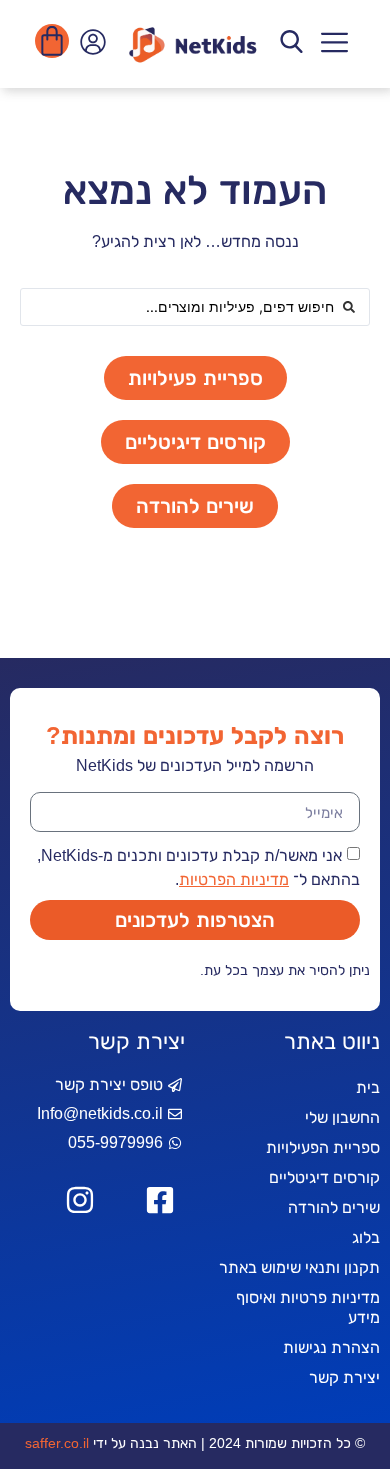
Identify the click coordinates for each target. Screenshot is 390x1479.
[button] (334, 44)
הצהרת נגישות (331, 1347)
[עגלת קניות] (52, 41)
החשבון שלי (342, 1117)
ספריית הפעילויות (323, 1147)
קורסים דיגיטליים (324, 1177)
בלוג (366, 1237)
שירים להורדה (334, 1207)
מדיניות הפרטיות (234, 879)
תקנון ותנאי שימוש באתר (299, 1267)
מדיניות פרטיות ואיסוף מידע (308, 1307)
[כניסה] (90, 47)
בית (368, 1087)
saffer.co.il (57, 1443)
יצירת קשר (344, 1377)
